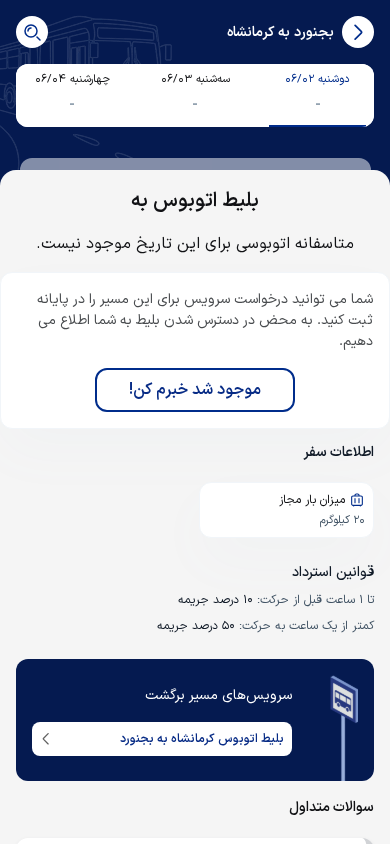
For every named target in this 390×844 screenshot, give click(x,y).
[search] (32, 32)
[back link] (358, 32)
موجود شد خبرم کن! (195, 390)
